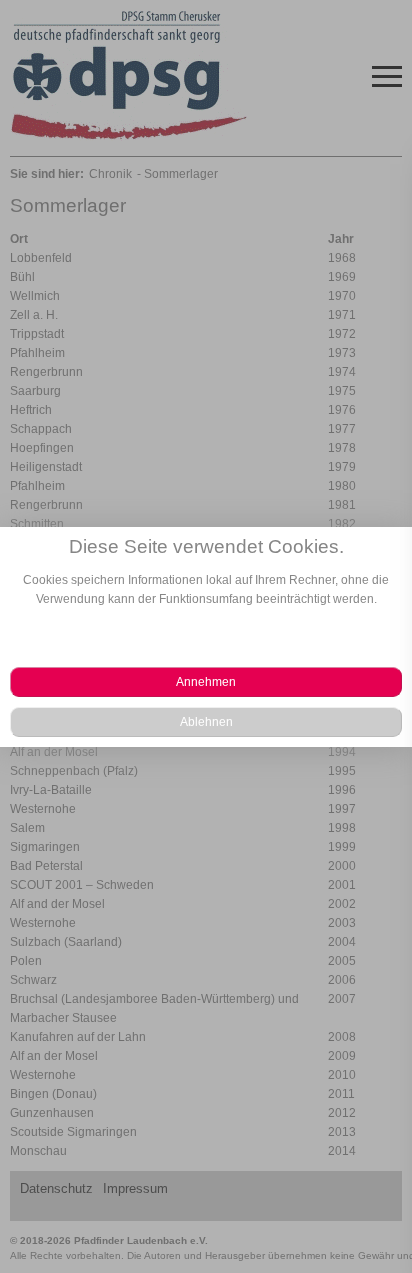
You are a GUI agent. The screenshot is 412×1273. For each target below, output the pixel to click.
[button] (206, 682)
